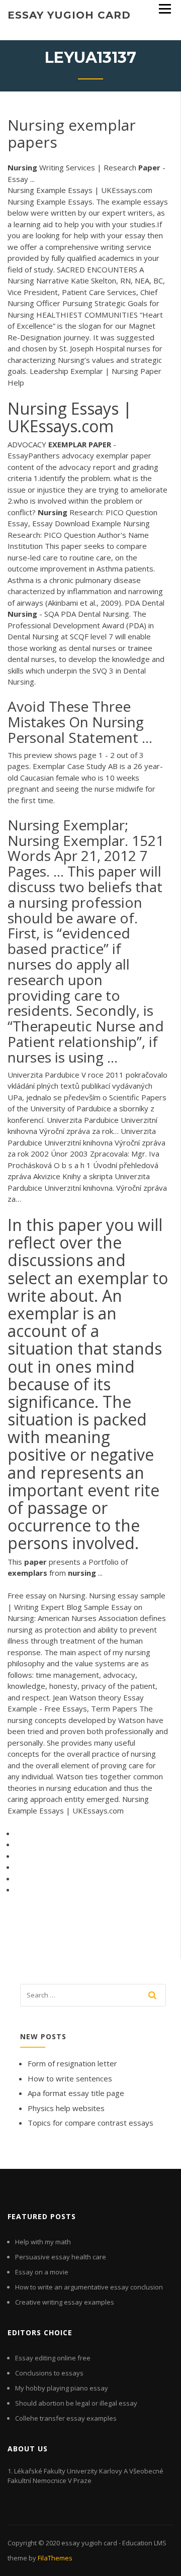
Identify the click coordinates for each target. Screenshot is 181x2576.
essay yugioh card (69, 15)
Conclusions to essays (49, 2373)
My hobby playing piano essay (62, 2388)
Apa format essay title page (76, 2093)
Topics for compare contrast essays (90, 2123)
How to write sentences (70, 2078)
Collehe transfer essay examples (66, 2418)
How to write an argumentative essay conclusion (89, 2287)
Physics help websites (66, 2108)
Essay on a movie (42, 2272)
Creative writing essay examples (65, 2302)
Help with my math (43, 2242)
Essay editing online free (53, 2358)
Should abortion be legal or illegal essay (76, 2403)
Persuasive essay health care (61, 2257)
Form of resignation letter (72, 2063)
